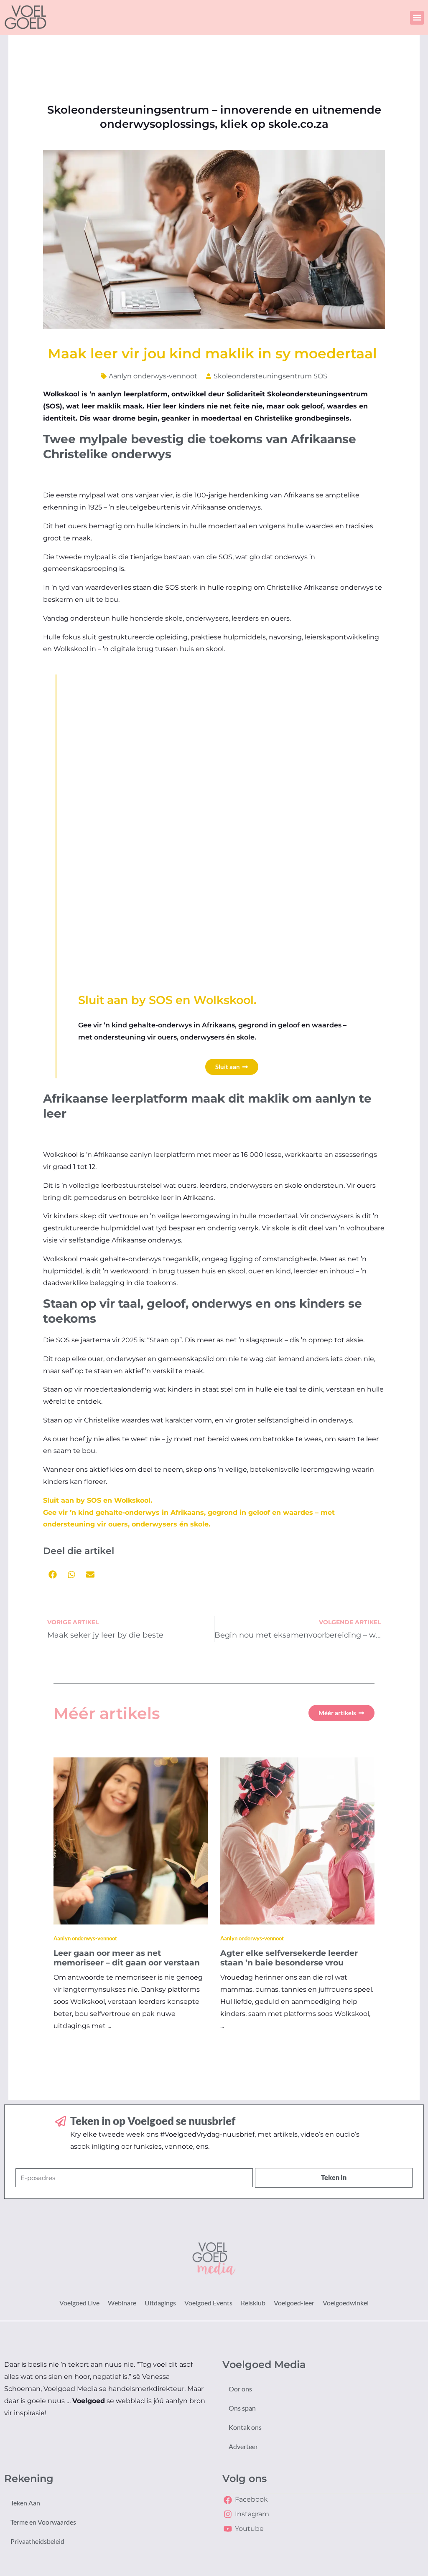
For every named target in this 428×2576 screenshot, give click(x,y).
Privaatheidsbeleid (37, 2541)
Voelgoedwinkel (346, 2303)
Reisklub (253, 2303)
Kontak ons (245, 2427)
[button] (417, 18)
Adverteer (243, 2446)
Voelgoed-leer (294, 2303)
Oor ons (240, 2389)
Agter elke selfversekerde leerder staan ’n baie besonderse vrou (289, 1958)
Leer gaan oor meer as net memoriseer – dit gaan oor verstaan (127, 1958)
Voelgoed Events (208, 2303)
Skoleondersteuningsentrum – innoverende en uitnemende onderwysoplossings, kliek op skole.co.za (214, 117)
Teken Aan (25, 2503)
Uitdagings (160, 2303)
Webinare (122, 2303)
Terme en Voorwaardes (43, 2522)
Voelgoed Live (79, 2303)
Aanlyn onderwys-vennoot (153, 376)
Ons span (242, 2408)
